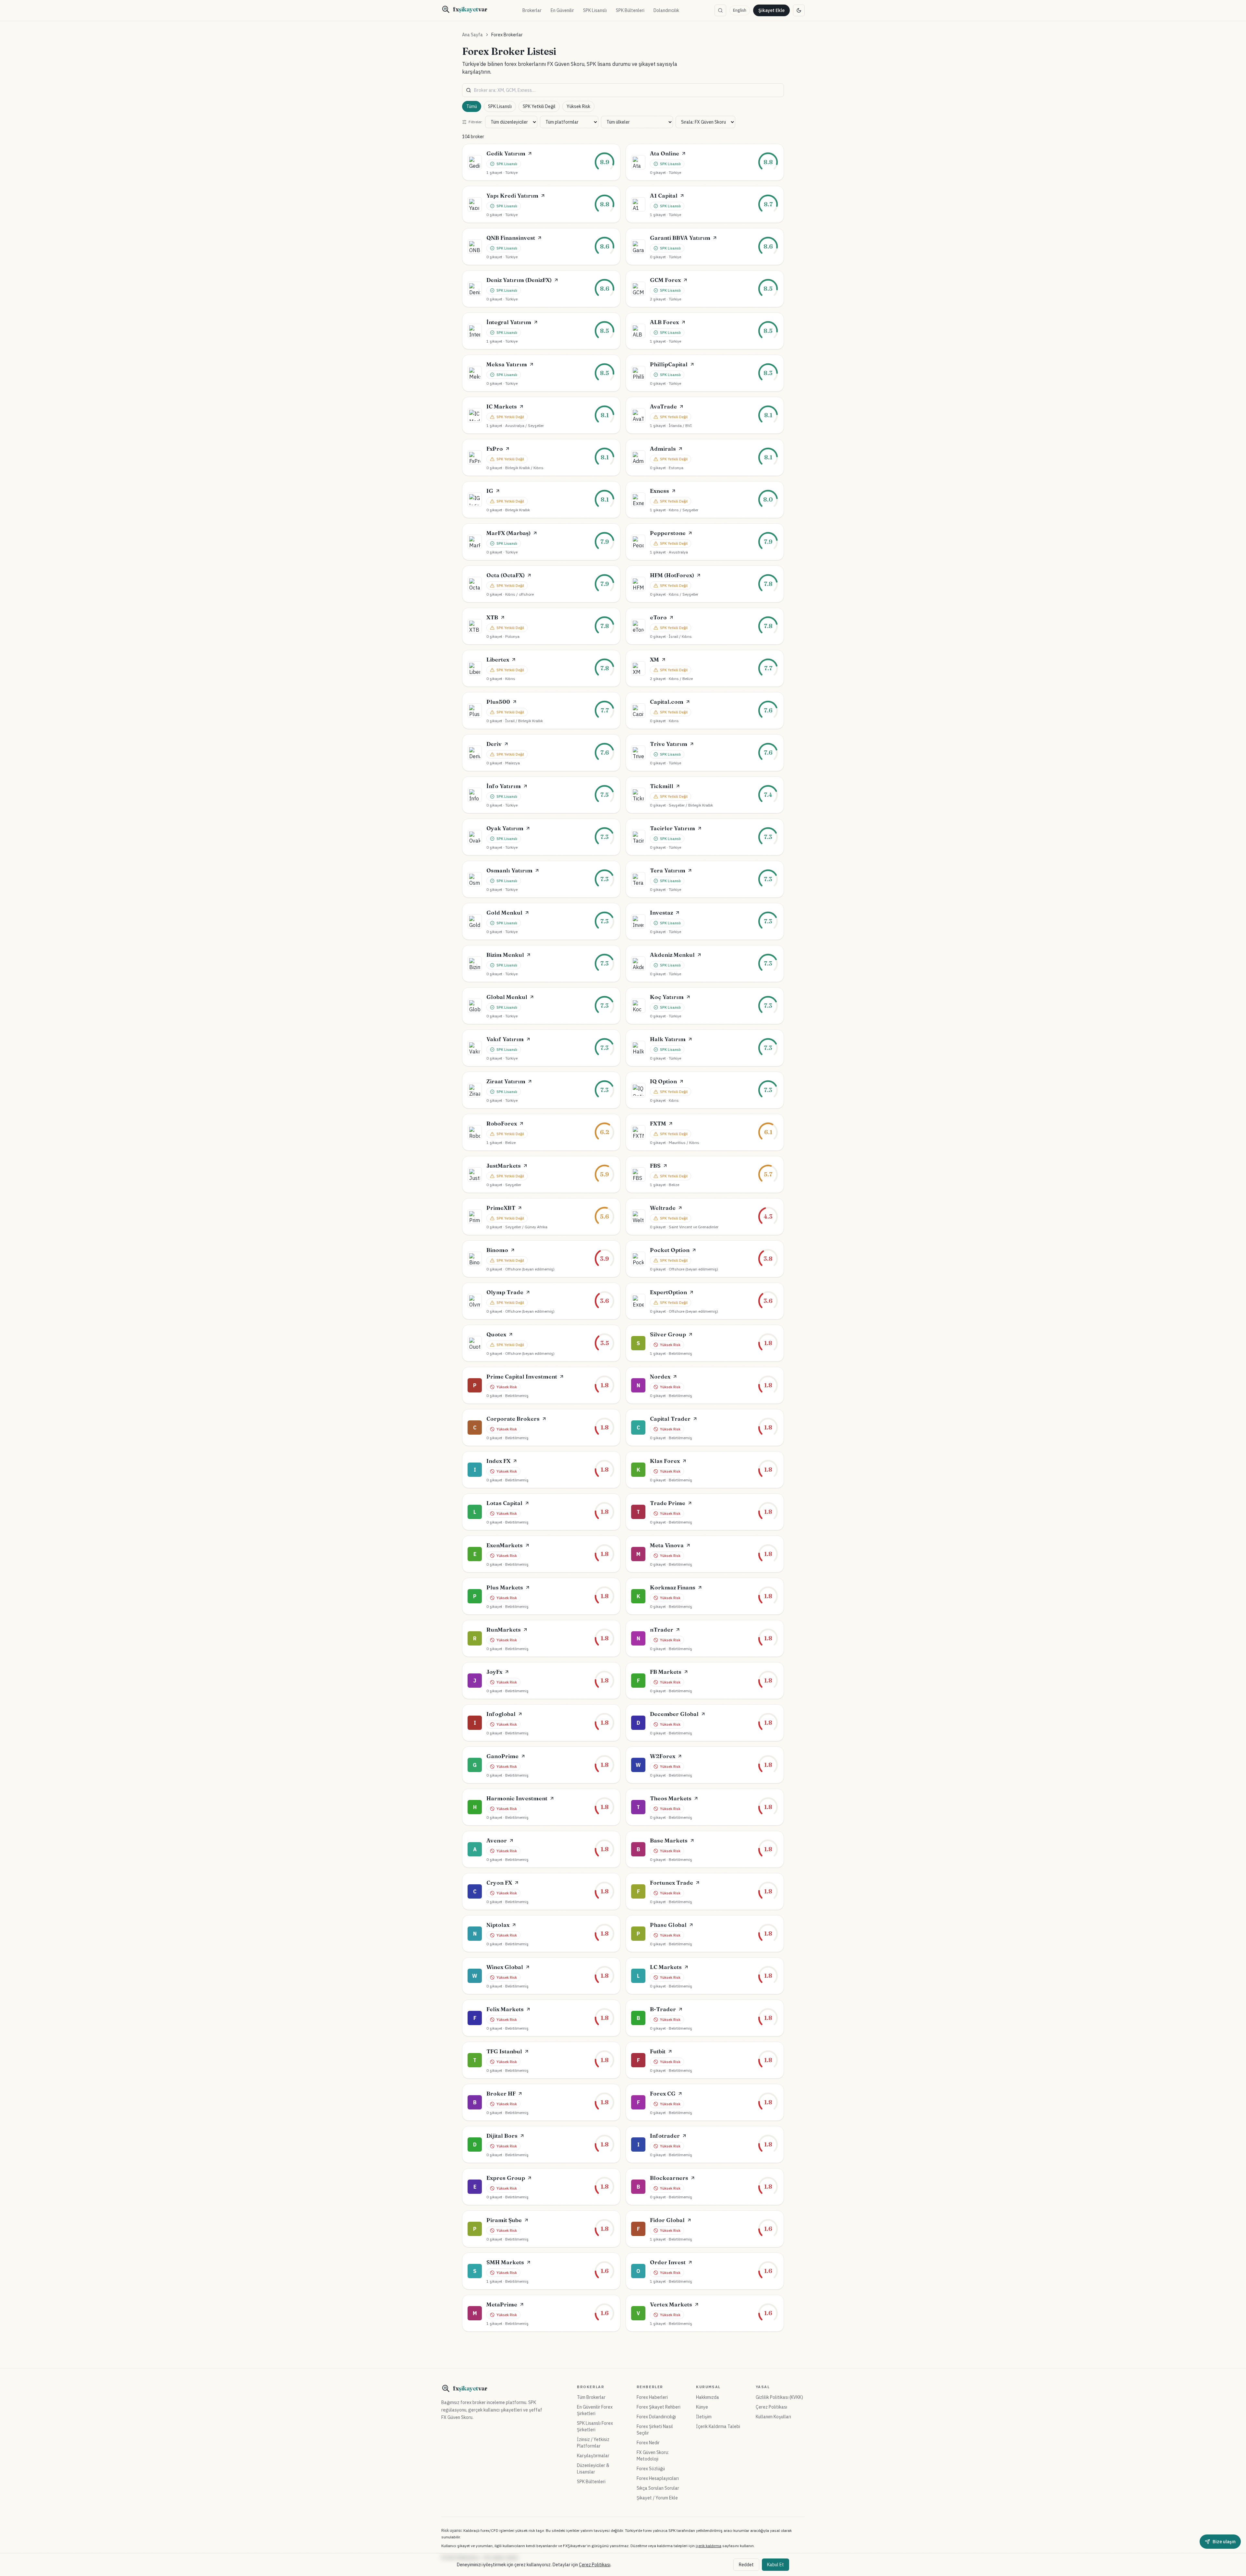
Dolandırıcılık (666, 10)
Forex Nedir (648, 2443)
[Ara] (720, 10)
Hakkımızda (708, 2397)
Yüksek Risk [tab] (578, 106)
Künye (702, 2407)
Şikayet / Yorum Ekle (657, 2498)
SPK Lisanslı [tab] (500, 106)
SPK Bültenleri (630, 10)
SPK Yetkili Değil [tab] (539, 106)
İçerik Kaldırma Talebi (718, 2426)
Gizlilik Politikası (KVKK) (779, 2397)
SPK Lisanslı (595, 10)
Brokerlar (532, 10)
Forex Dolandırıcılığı (656, 2417)
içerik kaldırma (709, 2546)
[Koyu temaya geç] (799, 10)
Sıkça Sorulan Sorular (658, 2488)
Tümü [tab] (472, 106)
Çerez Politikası (771, 2407)
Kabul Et (776, 2565)
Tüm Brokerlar (591, 2397)
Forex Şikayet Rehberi (659, 2407)
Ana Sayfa (472, 35)
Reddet (746, 2565)
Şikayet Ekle (771, 10)
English (740, 10)
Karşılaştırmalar (593, 2456)
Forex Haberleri (652, 2397)
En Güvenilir (562, 10)
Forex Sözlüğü (651, 2469)
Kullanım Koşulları (773, 2417)
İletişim (704, 2417)
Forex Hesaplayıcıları (658, 2478)
